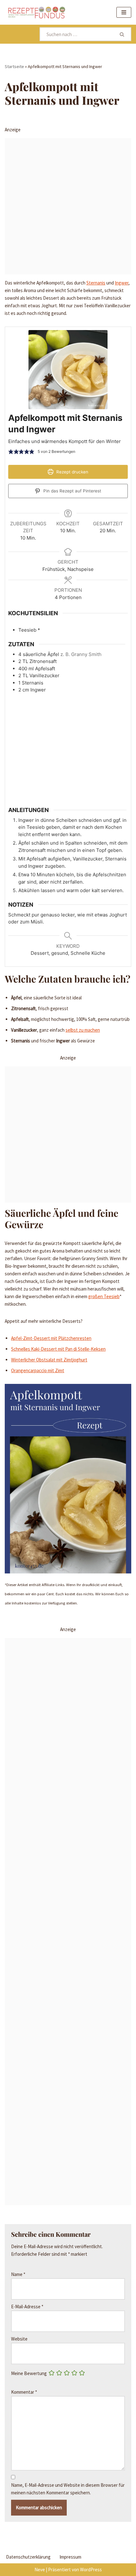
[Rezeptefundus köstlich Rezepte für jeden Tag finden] (36, 12)
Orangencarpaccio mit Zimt (38, 1370)
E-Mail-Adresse (27, 2307)
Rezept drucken (72, 472)
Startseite (14, 66)
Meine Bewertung (29, 2373)
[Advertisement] (68, 206)
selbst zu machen (83, 1030)
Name (18, 2274)
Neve (40, 2570)
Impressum (70, 2557)
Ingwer (122, 283)
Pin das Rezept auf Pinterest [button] (72, 491)
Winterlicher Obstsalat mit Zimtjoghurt (49, 1360)
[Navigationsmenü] (124, 12)
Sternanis (96, 283)
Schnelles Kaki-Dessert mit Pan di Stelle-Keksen (58, 1349)
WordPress (91, 2570)
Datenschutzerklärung (28, 2557)
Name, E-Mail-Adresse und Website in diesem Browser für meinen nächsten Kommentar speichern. (68, 2489)
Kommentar (24, 2392)
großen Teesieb (104, 1296)
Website (19, 2339)
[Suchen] (122, 34)
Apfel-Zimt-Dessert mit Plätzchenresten (51, 1338)
